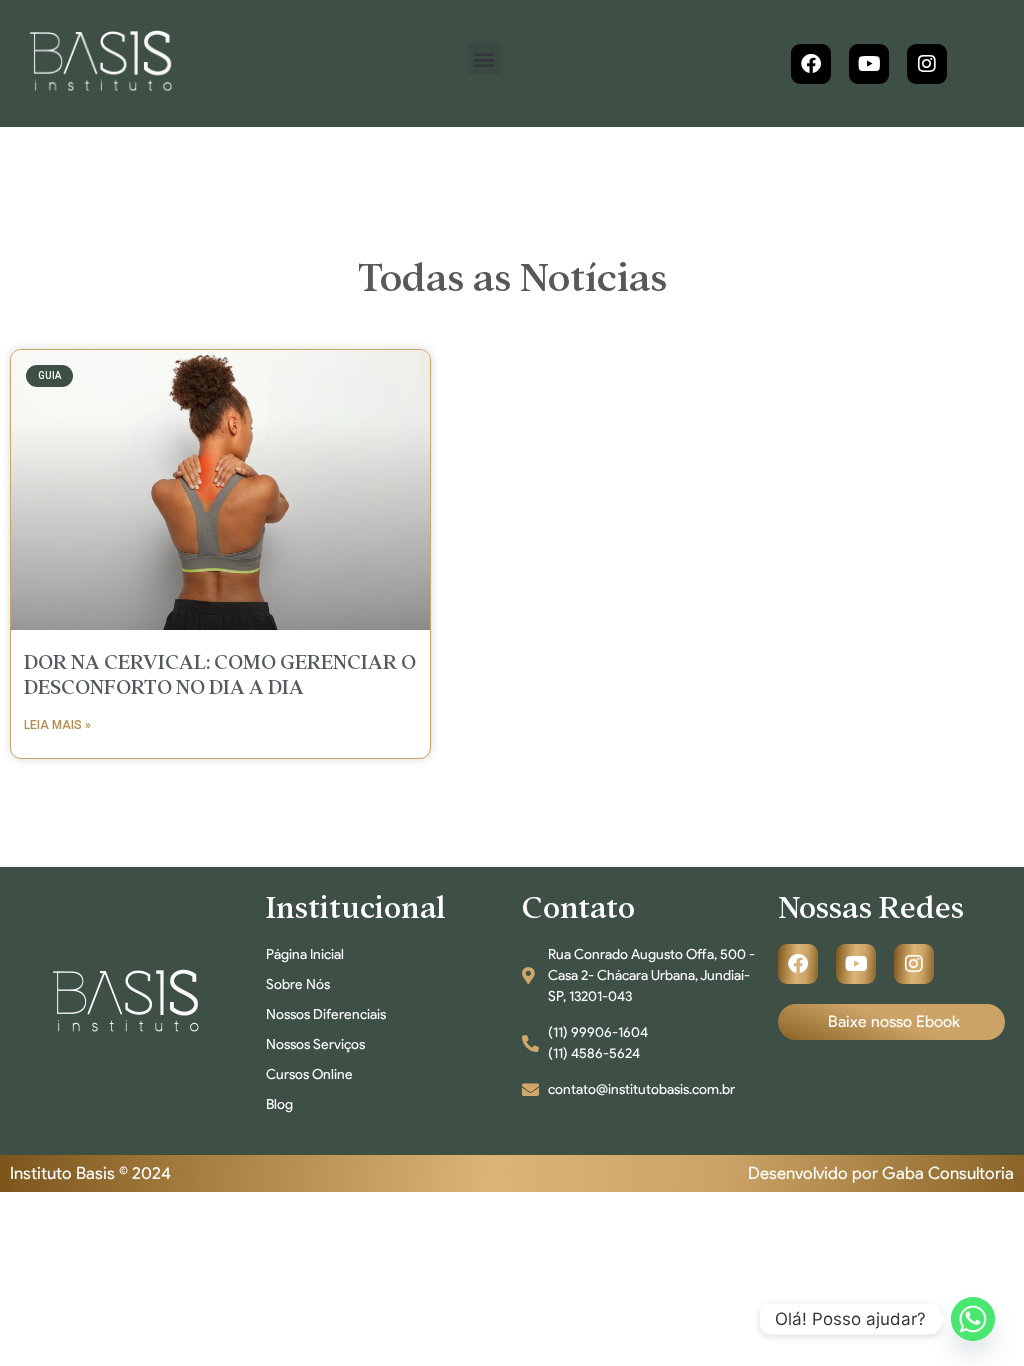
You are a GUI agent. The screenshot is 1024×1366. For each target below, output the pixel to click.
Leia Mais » (57, 725)
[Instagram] (927, 64)
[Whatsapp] (973, 1319)
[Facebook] (811, 64)
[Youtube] (869, 64)
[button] (484, 58)
